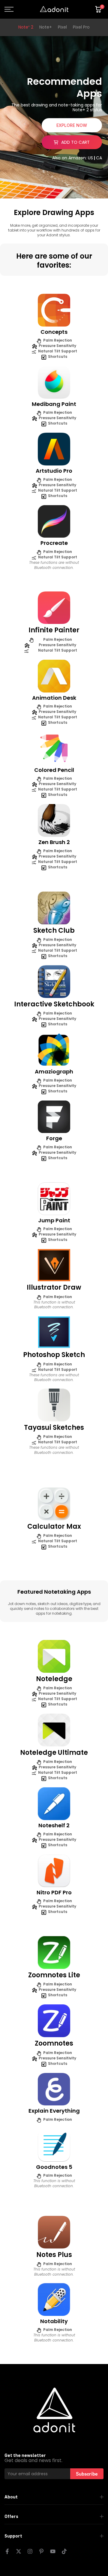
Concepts (54, 332)
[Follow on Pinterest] (41, 2551)
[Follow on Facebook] (7, 2551)
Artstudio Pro (54, 471)
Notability (54, 2321)
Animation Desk (54, 698)
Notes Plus (54, 2255)
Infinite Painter (54, 630)
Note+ (46, 27)
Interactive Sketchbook (54, 1004)
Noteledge (54, 1679)
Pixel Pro (81, 27)
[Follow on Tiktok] (64, 2551)
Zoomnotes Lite (54, 1975)
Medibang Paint (54, 404)
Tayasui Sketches (54, 1428)
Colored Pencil (54, 770)
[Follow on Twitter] (19, 2551)
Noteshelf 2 (54, 1825)
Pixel (62, 27)
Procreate (54, 543)
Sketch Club (54, 930)
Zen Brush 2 (54, 842)
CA (99, 158)
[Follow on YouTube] (53, 2551)
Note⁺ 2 (26, 27)
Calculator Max (54, 1526)
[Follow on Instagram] (30, 2551)
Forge (54, 1138)
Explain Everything (54, 2111)
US (90, 158)
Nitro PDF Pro (54, 1892)
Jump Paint (54, 1220)
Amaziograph (54, 1072)
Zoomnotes (54, 2043)
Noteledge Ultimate (54, 1753)
